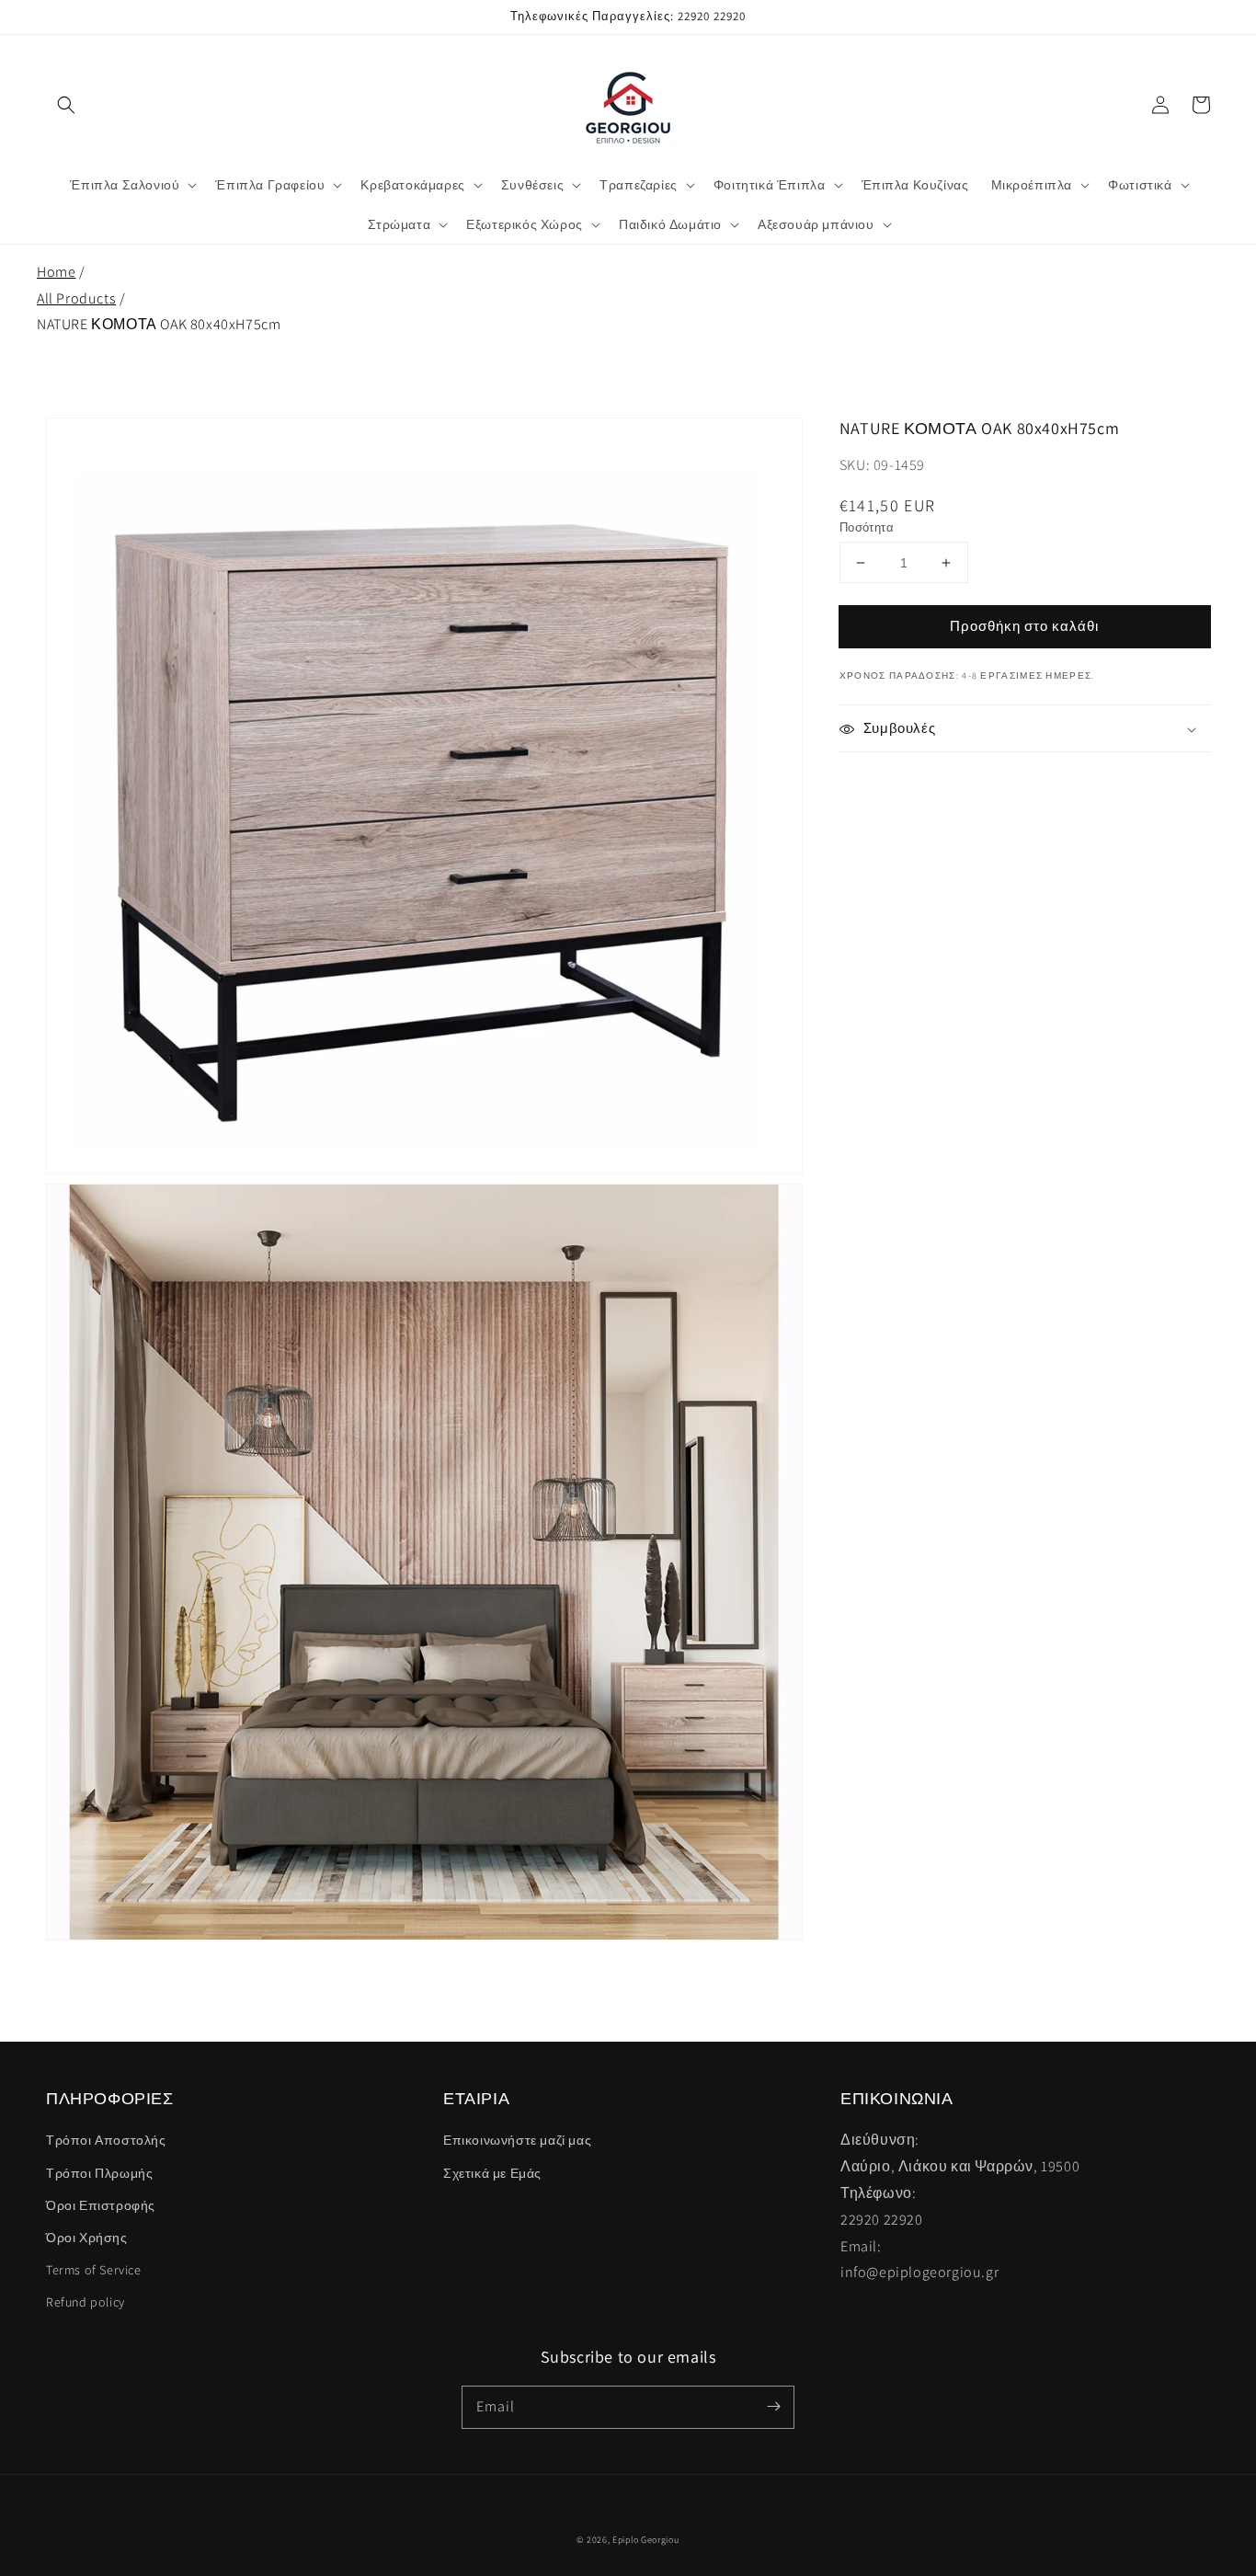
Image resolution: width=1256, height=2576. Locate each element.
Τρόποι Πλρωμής (99, 2173)
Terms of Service (94, 2270)
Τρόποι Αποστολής (106, 2140)
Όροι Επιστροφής (101, 2205)
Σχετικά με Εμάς (492, 2173)
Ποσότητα (867, 527)
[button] (66, 105)
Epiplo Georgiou (646, 2540)
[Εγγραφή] (773, 2407)
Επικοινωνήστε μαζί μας (517, 2140)
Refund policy (86, 2302)
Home (56, 272)
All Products (76, 298)
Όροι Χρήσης (87, 2238)
